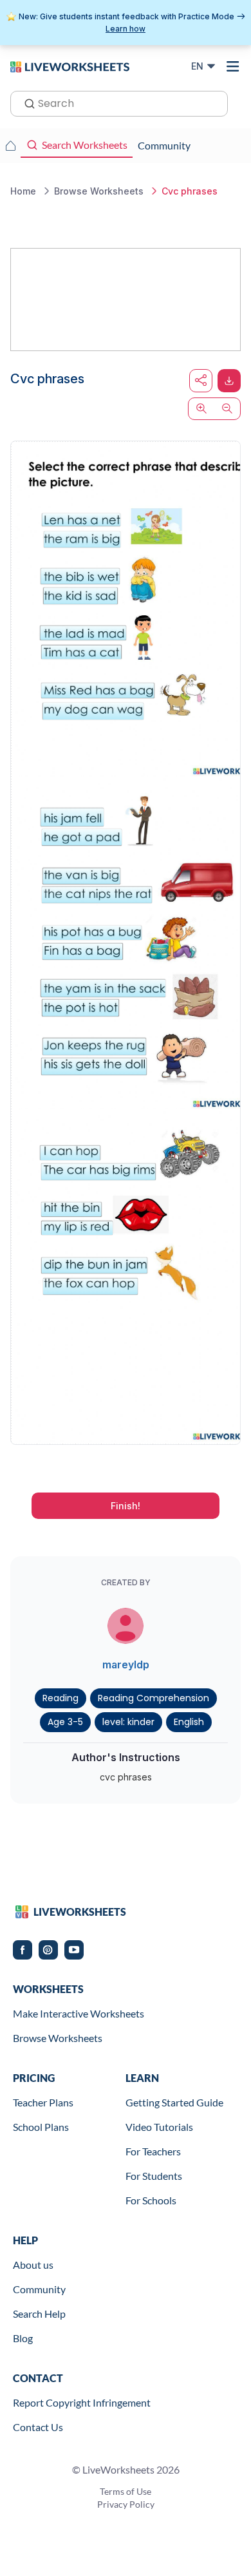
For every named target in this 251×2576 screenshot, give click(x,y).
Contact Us (38, 2427)
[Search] (26, 102)
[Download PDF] (229, 381)
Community (39, 2289)
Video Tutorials (159, 2127)
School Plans (41, 2127)
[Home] (70, 66)
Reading (60, 1698)
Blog (23, 2338)
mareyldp (126, 1665)
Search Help (39, 2314)
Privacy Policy (126, 2504)
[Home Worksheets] (10, 146)
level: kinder (128, 1722)
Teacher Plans (43, 2102)
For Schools (151, 2200)
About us (33, 2265)
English (189, 1722)
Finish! (126, 1506)
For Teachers (153, 2151)
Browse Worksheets (58, 2038)
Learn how (126, 29)
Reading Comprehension (153, 1698)
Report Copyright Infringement (82, 2402)
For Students (154, 2176)
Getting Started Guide (174, 2102)
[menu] (233, 66)
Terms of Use (126, 2491)
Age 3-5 (65, 1722)
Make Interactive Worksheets (79, 2013)
